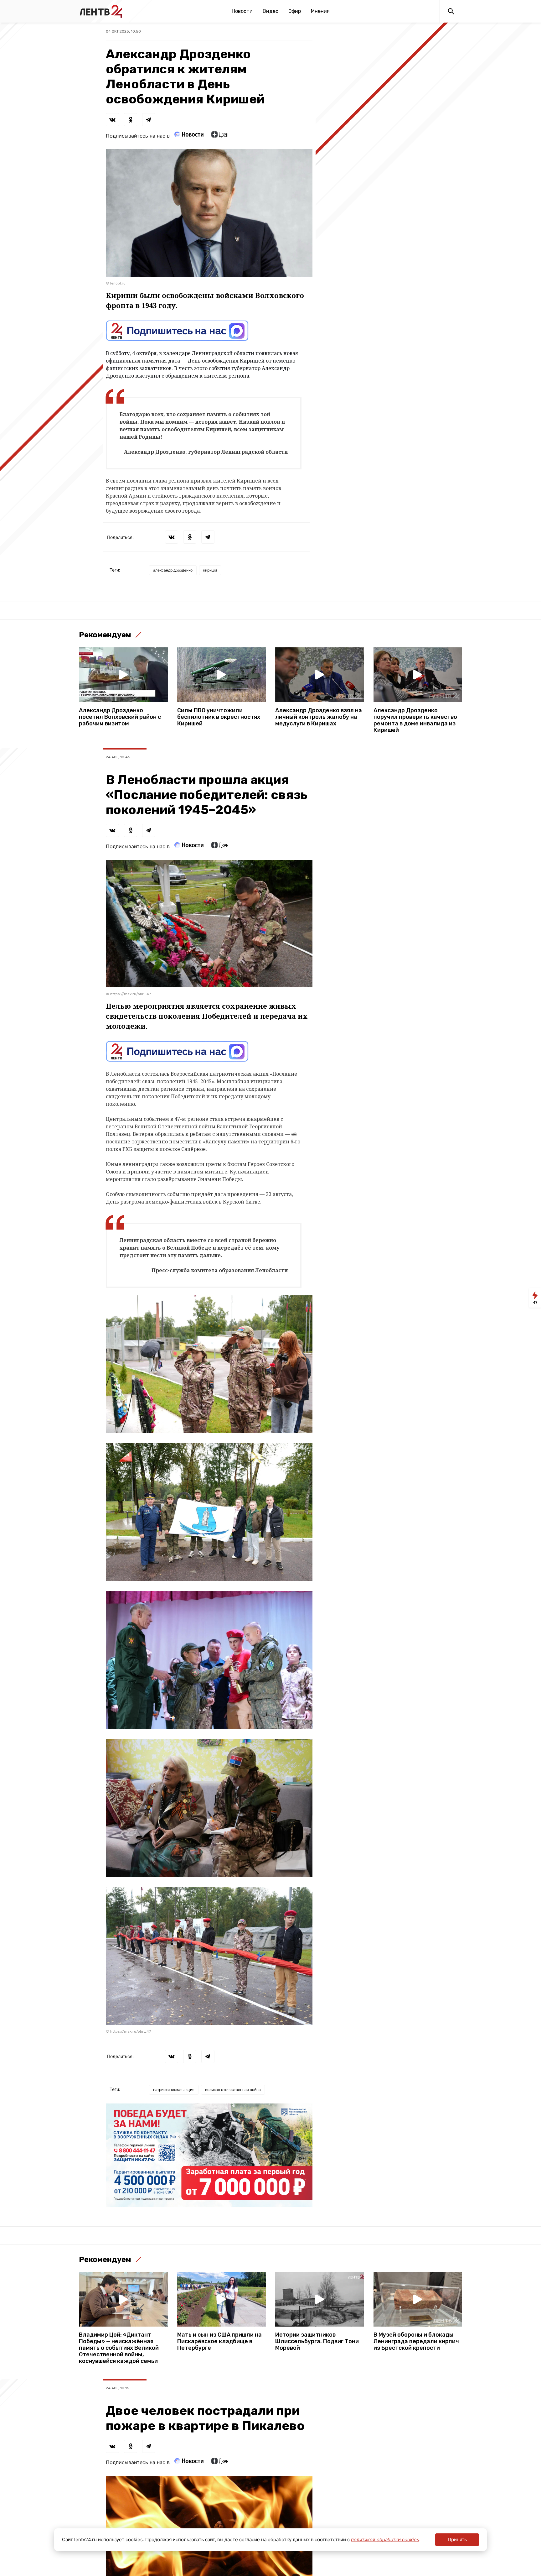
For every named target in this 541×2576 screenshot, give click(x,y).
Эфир (295, 11)
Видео (270, 11)
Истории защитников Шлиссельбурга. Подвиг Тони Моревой (317, 2341)
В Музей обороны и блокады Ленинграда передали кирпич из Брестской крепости (416, 2341)
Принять (457, 2539)
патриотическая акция (174, 2090)
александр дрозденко (173, 570)
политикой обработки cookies (385, 2539)
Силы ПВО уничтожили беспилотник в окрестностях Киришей (219, 717)
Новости (242, 11)
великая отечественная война (233, 2090)
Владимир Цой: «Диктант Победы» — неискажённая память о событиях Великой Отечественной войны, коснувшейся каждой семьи (119, 2348)
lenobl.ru (118, 283)
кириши (210, 570)
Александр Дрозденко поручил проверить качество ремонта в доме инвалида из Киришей (415, 720)
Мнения (320, 11)
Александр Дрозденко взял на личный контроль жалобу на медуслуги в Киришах (319, 717)
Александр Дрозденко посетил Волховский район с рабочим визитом (120, 717)
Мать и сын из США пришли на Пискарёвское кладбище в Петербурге (219, 2341)
